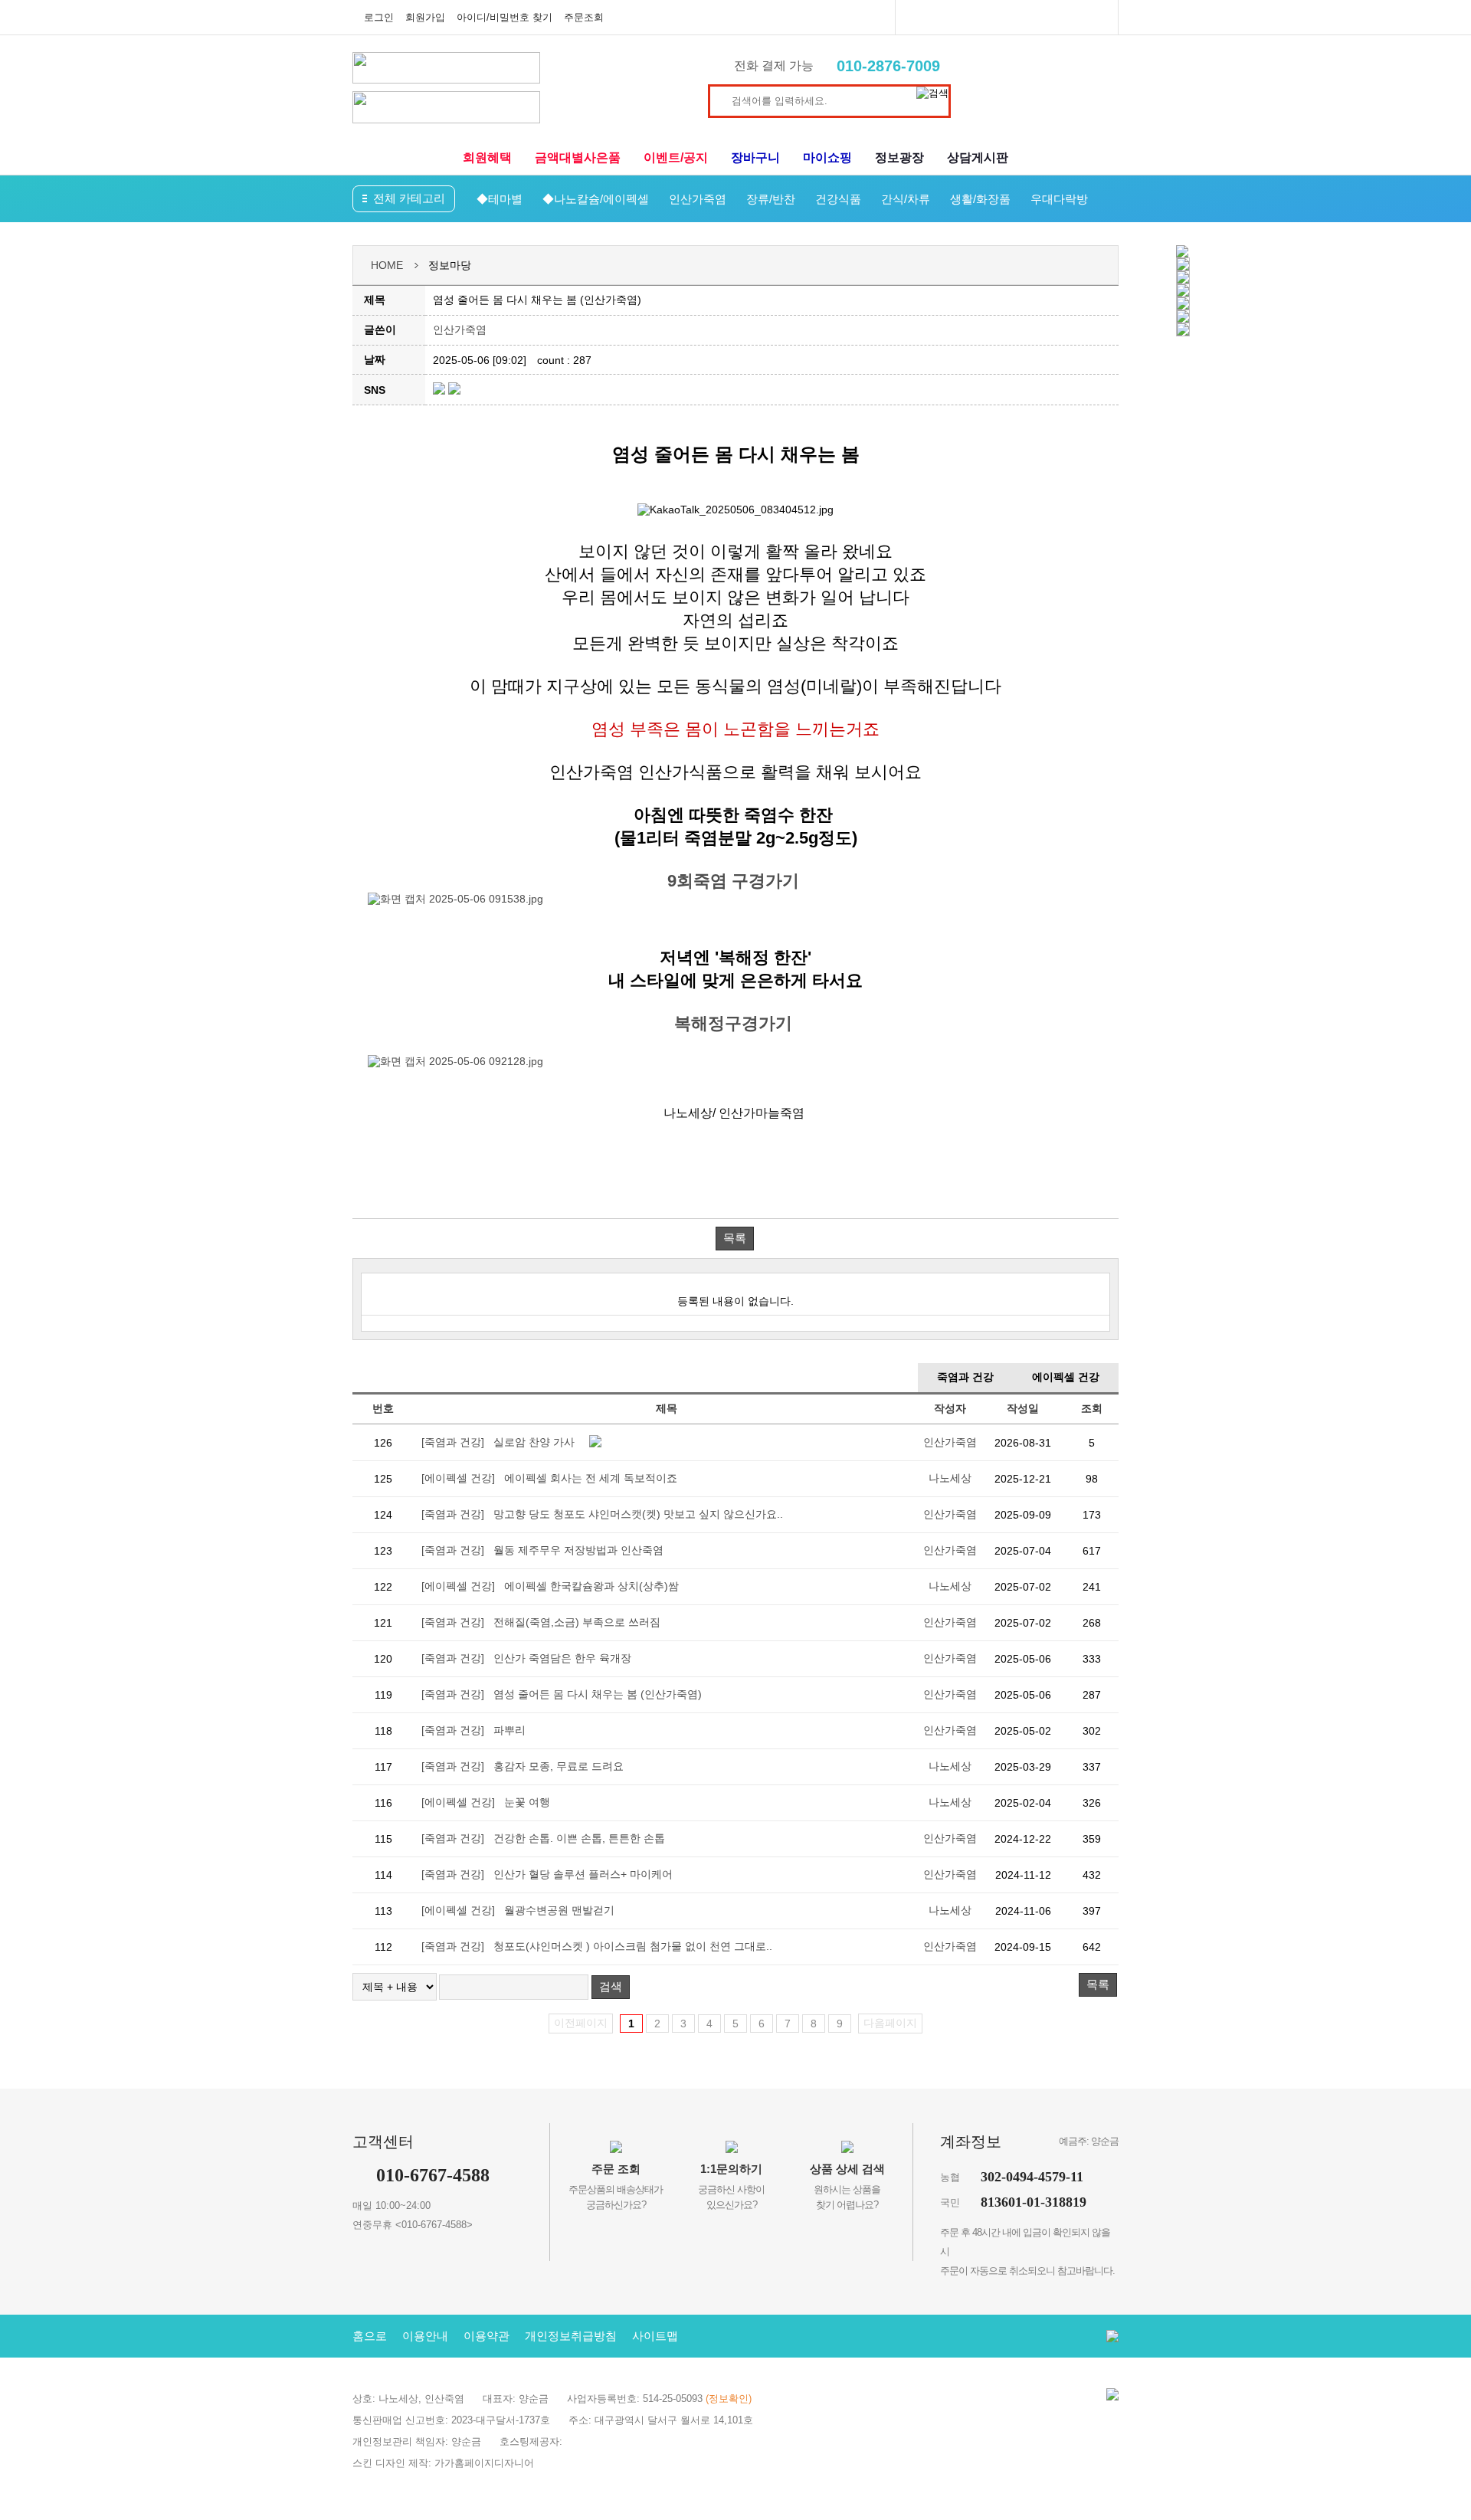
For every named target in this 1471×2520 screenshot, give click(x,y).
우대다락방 (1059, 199)
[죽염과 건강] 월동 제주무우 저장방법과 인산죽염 (542, 1550)
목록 (735, 1238)
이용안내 (425, 2336)
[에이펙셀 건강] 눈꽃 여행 (486, 1802)
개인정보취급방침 (571, 2336)
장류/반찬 (771, 199)
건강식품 (838, 199)
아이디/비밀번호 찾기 (505, 17)
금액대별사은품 (578, 157)
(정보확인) (729, 2399)
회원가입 (425, 17)
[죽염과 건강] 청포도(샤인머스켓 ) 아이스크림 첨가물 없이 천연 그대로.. (597, 1946)
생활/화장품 (980, 199)
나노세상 (950, 1478)
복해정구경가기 (735, 1023)
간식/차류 (906, 199)
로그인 (379, 17)
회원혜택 (487, 157)
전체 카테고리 (409, 198)
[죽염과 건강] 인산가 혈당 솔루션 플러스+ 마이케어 (547, 1874)
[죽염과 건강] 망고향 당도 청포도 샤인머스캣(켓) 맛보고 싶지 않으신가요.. (602, 1514)
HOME (387, 265)
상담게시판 (978, 157)
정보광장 (899, 157)
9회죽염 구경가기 (735, 881)
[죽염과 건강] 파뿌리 (473, 1730)
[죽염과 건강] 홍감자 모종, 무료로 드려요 (523, 1766)
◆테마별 (500, 199)
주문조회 (584, 17)
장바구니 (755, 157)
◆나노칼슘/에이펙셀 (596, 199)
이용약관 (487, 2336)
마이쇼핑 (827, 157)
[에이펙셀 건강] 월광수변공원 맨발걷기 (518, 1910)
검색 (611, 1986)
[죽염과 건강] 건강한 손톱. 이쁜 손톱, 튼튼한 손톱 (543, 1838)
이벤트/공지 (676, 157)
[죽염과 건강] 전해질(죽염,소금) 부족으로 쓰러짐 (541, 1622)
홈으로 (370, 2336)
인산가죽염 (698, 199)
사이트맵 (655, 2336)
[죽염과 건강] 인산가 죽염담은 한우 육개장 (526, 1658)
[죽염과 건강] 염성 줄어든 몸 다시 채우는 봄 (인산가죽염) (562, 1694)
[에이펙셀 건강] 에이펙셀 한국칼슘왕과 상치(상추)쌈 (550, 1586)
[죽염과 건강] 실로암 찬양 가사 (498, 1442)
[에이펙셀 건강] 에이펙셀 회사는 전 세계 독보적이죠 (549, 1478)
